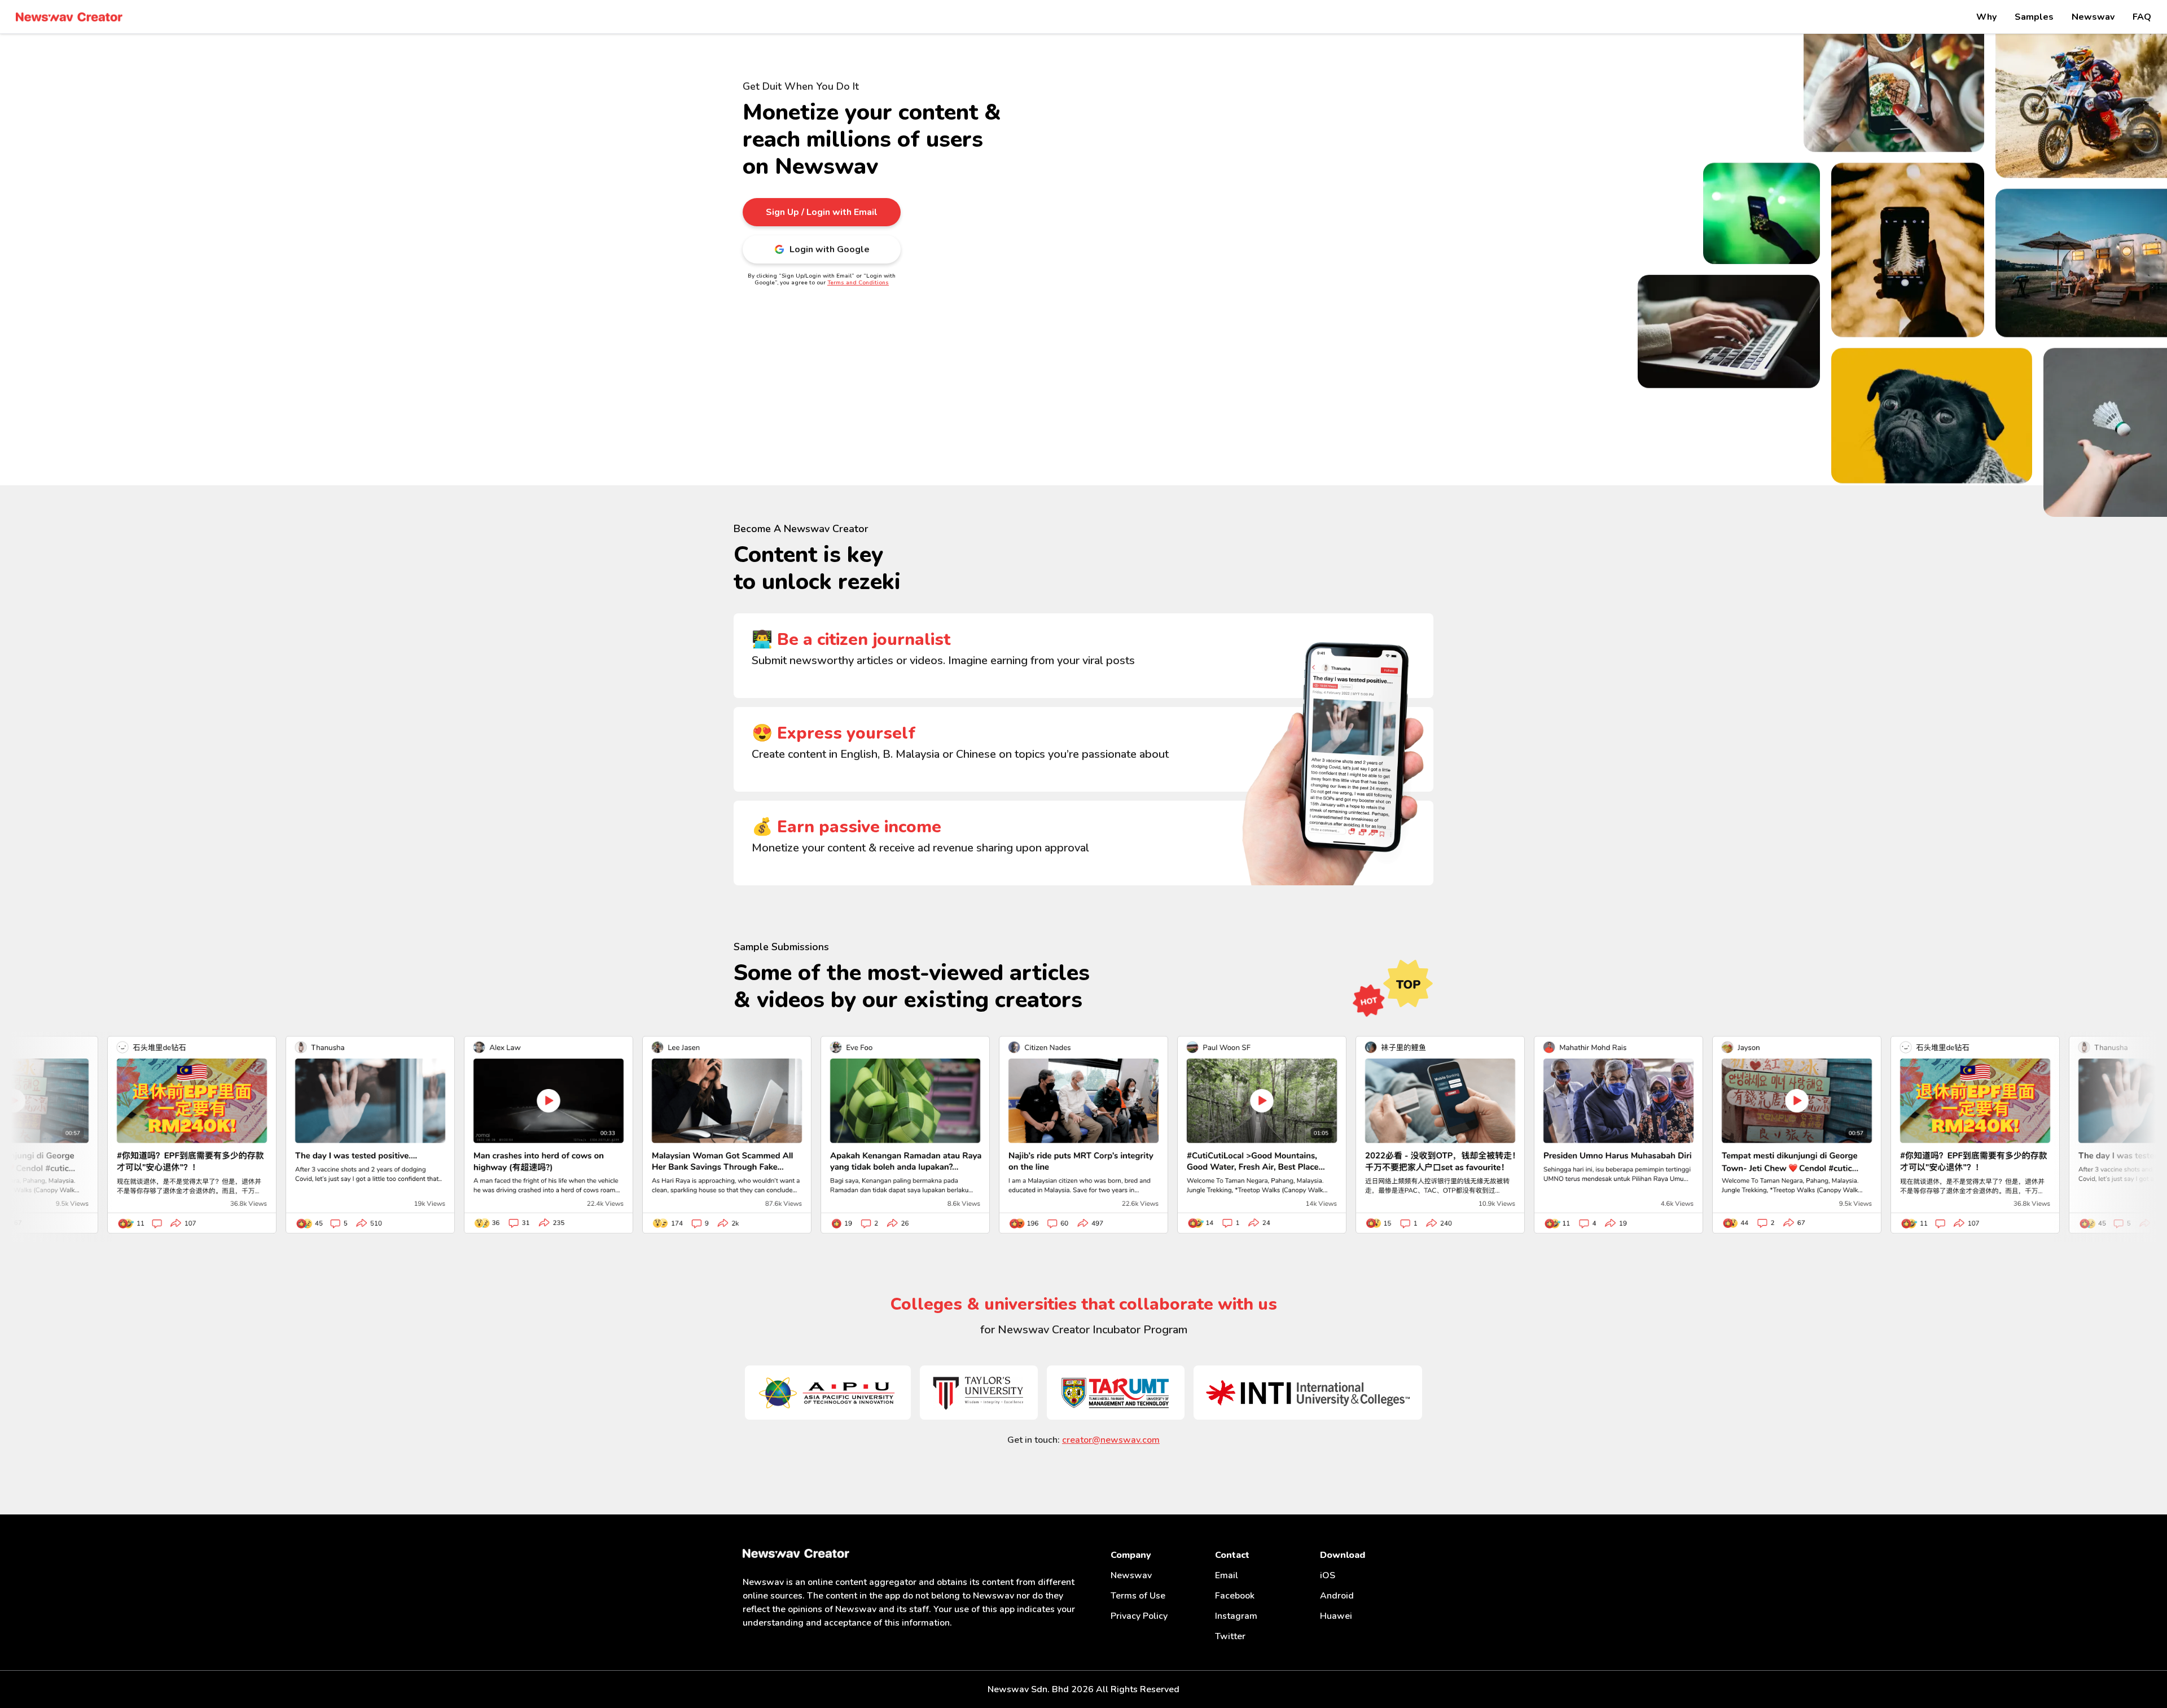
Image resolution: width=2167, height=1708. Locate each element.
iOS (1328, 1575)
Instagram (1236, 1616)
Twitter (1230, 1636)
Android (1337, 1596)
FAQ (2142, 17)
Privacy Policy (1139, 1616)
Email (1227, 1575)
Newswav (2093, 17)
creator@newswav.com (1111, 1440)
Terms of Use (1138, 1596)
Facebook (1235, 1596)
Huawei (1336, 1616)
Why (1986, 17)
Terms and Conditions (858, 283)
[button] (822, 212)
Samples (2034, 17)
